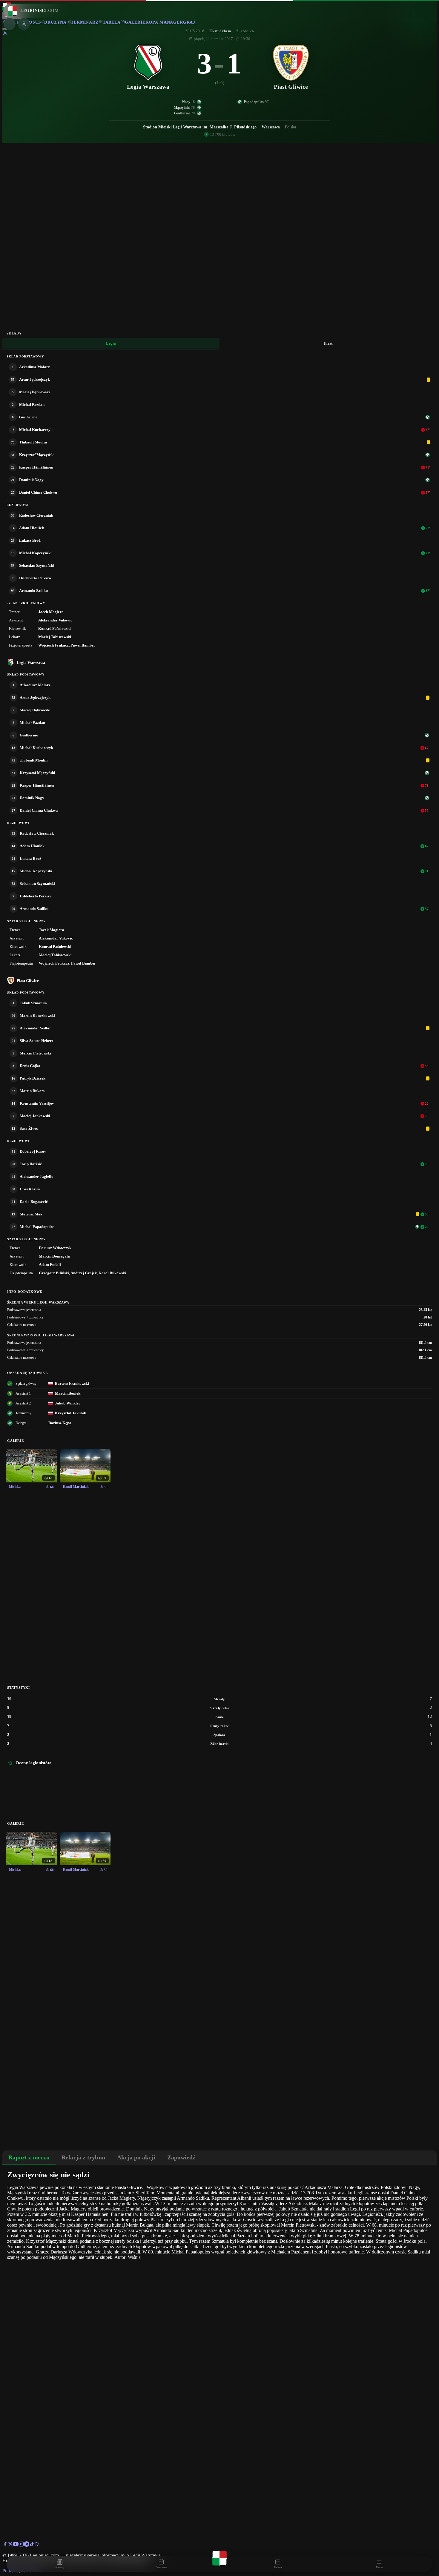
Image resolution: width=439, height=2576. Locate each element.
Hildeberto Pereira (35, 578)
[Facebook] (5, 2545)
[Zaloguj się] (5, 34)
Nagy (186, 102)
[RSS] (37, 2545)
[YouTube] (16, 2545)
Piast (328, 343)
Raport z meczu (29, 2157)
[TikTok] (32, 2545)
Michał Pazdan (32, 404)
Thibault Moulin (33, 442)
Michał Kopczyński (35, 553)
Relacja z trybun (83, 2157)
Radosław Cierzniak (36, 515)
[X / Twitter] (10, 2545)
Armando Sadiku (33, 591)
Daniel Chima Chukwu (38, 492)
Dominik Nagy (31, 480)
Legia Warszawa (31, 663)
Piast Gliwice (28, 981)
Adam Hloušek (32, 528)
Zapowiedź (181, 2157)
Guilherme (182, 113)
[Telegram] (27, 2545)
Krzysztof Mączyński (37, 455)
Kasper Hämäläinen (36, 467)
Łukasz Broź (30, 540)
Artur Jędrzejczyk (34, 379)
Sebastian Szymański (37, 565)
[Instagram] (21, 2545)
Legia (111, 343)
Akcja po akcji (136, 2157)
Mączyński (182, 108)
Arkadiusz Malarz (34, 367)
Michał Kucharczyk (36, 430)
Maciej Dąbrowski (34, 392)
